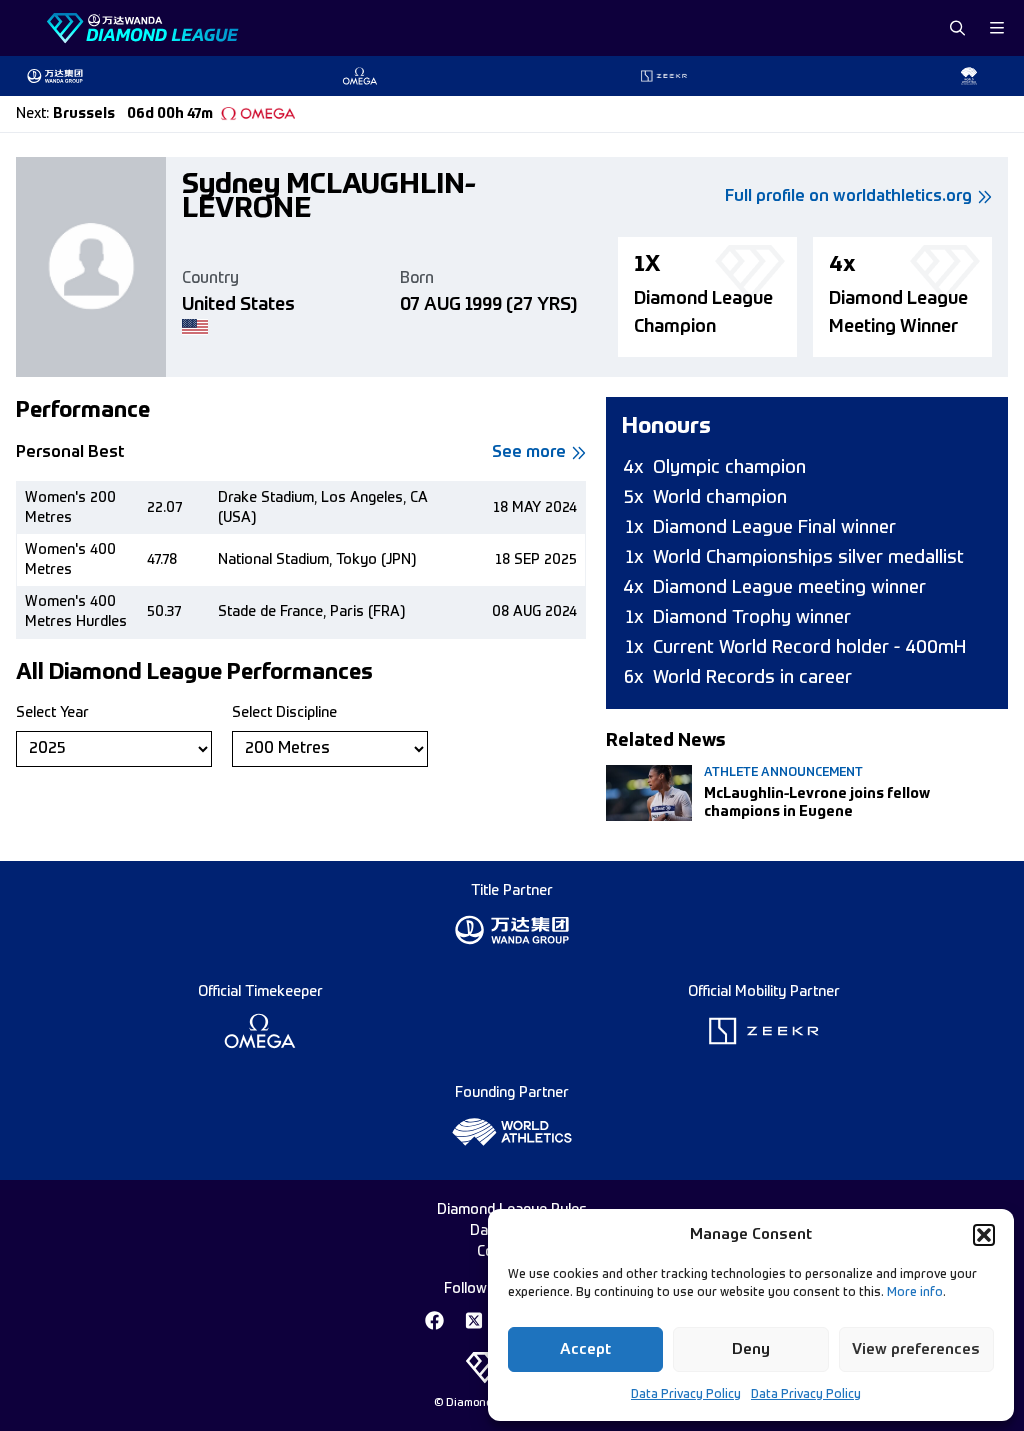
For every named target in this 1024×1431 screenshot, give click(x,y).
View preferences (916, 1349)
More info (915, 1293)
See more (529, 453)
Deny (751, 1349)
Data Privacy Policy (686, 1395)
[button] (984, 1235)
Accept (585, 1349)
